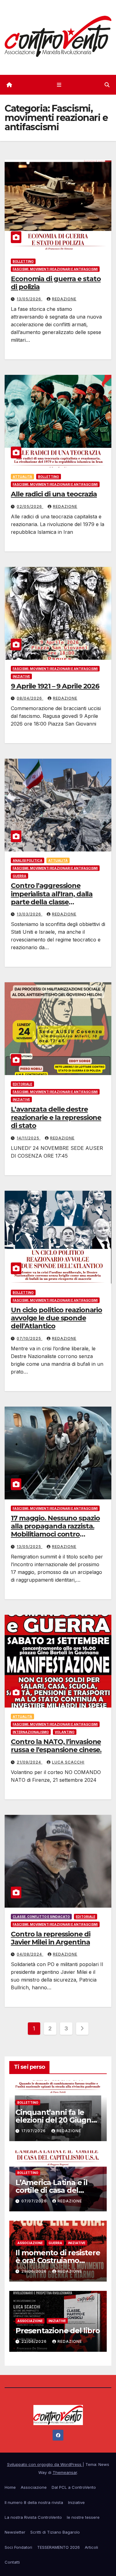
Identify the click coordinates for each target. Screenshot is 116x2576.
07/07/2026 (35, 2201)
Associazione (30, 2243)
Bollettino (23, 261)
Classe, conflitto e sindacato (41, 1917)
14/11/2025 (29, 1138)
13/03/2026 (30, 914)
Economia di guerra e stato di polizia (56, 283)
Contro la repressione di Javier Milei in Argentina (51, 1938)
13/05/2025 (30, 1547)
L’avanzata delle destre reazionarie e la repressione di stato (56, 1117)
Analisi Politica (28, 860)
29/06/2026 (35, 2271)
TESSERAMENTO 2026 (58, 2547)
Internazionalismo (31, 1732)
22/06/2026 (35, 2341)
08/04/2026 (30, 698)
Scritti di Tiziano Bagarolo (55, 2532)
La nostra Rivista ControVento (33, 2517)
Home (10, 2487)
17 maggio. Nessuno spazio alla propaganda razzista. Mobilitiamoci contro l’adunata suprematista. (55, 1530)
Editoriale (22, 1084)
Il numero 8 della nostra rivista (34, 2502)
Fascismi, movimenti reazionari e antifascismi (55, 269)
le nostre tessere (83, 2517)
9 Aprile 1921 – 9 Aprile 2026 (55, 686)
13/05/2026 (30, 299)
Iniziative (21, 676)
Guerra (19, 876)
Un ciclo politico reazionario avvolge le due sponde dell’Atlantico (56, 1318)
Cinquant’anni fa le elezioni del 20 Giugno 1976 (56, 2120)
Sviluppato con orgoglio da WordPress (45, 2464)
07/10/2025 (30, 1338)
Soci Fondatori (18, 2547)
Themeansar (65, 2472)
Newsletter (15, 2532)
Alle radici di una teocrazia (54, 494)
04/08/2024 (30, 1954)
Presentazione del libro (58, 2331)
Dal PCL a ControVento (74, 2487)
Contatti (12, 2562)
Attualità (22, 477)
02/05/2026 (30, 506)
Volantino (65, 1732)
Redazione (64, 299)
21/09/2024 (30, 1762)
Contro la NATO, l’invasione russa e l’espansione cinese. (56, 1746)
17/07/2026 (34, 2131)
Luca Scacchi (68, 1762)
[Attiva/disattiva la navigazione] (59, 85)
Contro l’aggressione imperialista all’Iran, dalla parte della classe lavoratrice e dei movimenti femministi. (56, 902)
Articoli (91, 2547)
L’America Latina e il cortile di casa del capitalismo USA (52, 2190)
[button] (107, 85)
